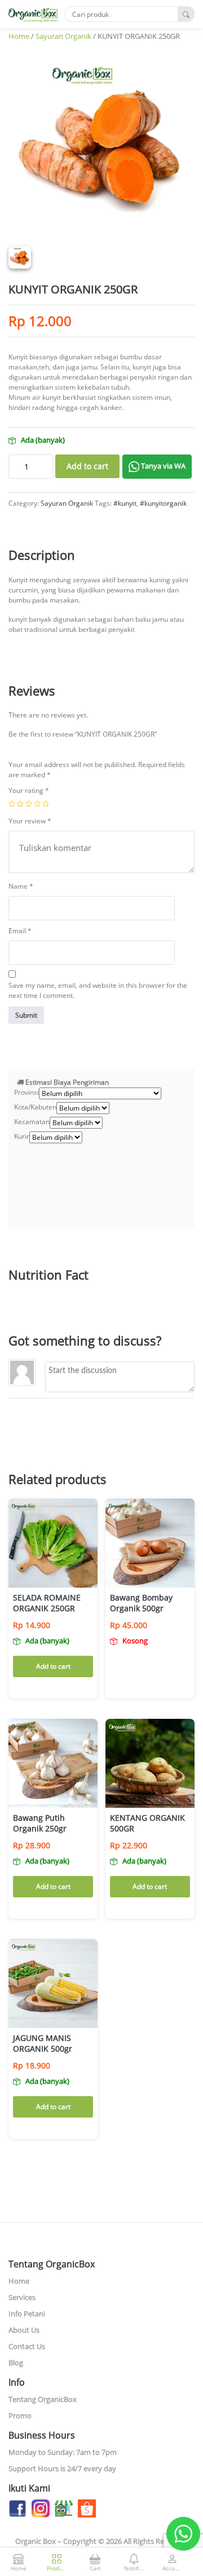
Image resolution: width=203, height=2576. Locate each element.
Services (22, 2297)
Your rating (29, 790)
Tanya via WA (162, 466)
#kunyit (125, 503)
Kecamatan (32, 1122)
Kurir (22, 1136)
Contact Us (27, 2346)
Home (19, 36)
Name (21, 886)
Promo (20, 2415)
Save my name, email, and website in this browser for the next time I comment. (98, 990)
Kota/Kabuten (35, 1107)
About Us (24, 2330)
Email (20, 931)
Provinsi (27, 1092)
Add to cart (87, 466)
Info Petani (27, 2314)
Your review (30, 821)
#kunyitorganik (163, 503)
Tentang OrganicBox (43, 2399)
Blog (16, 2363)
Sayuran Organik (63, 36)
